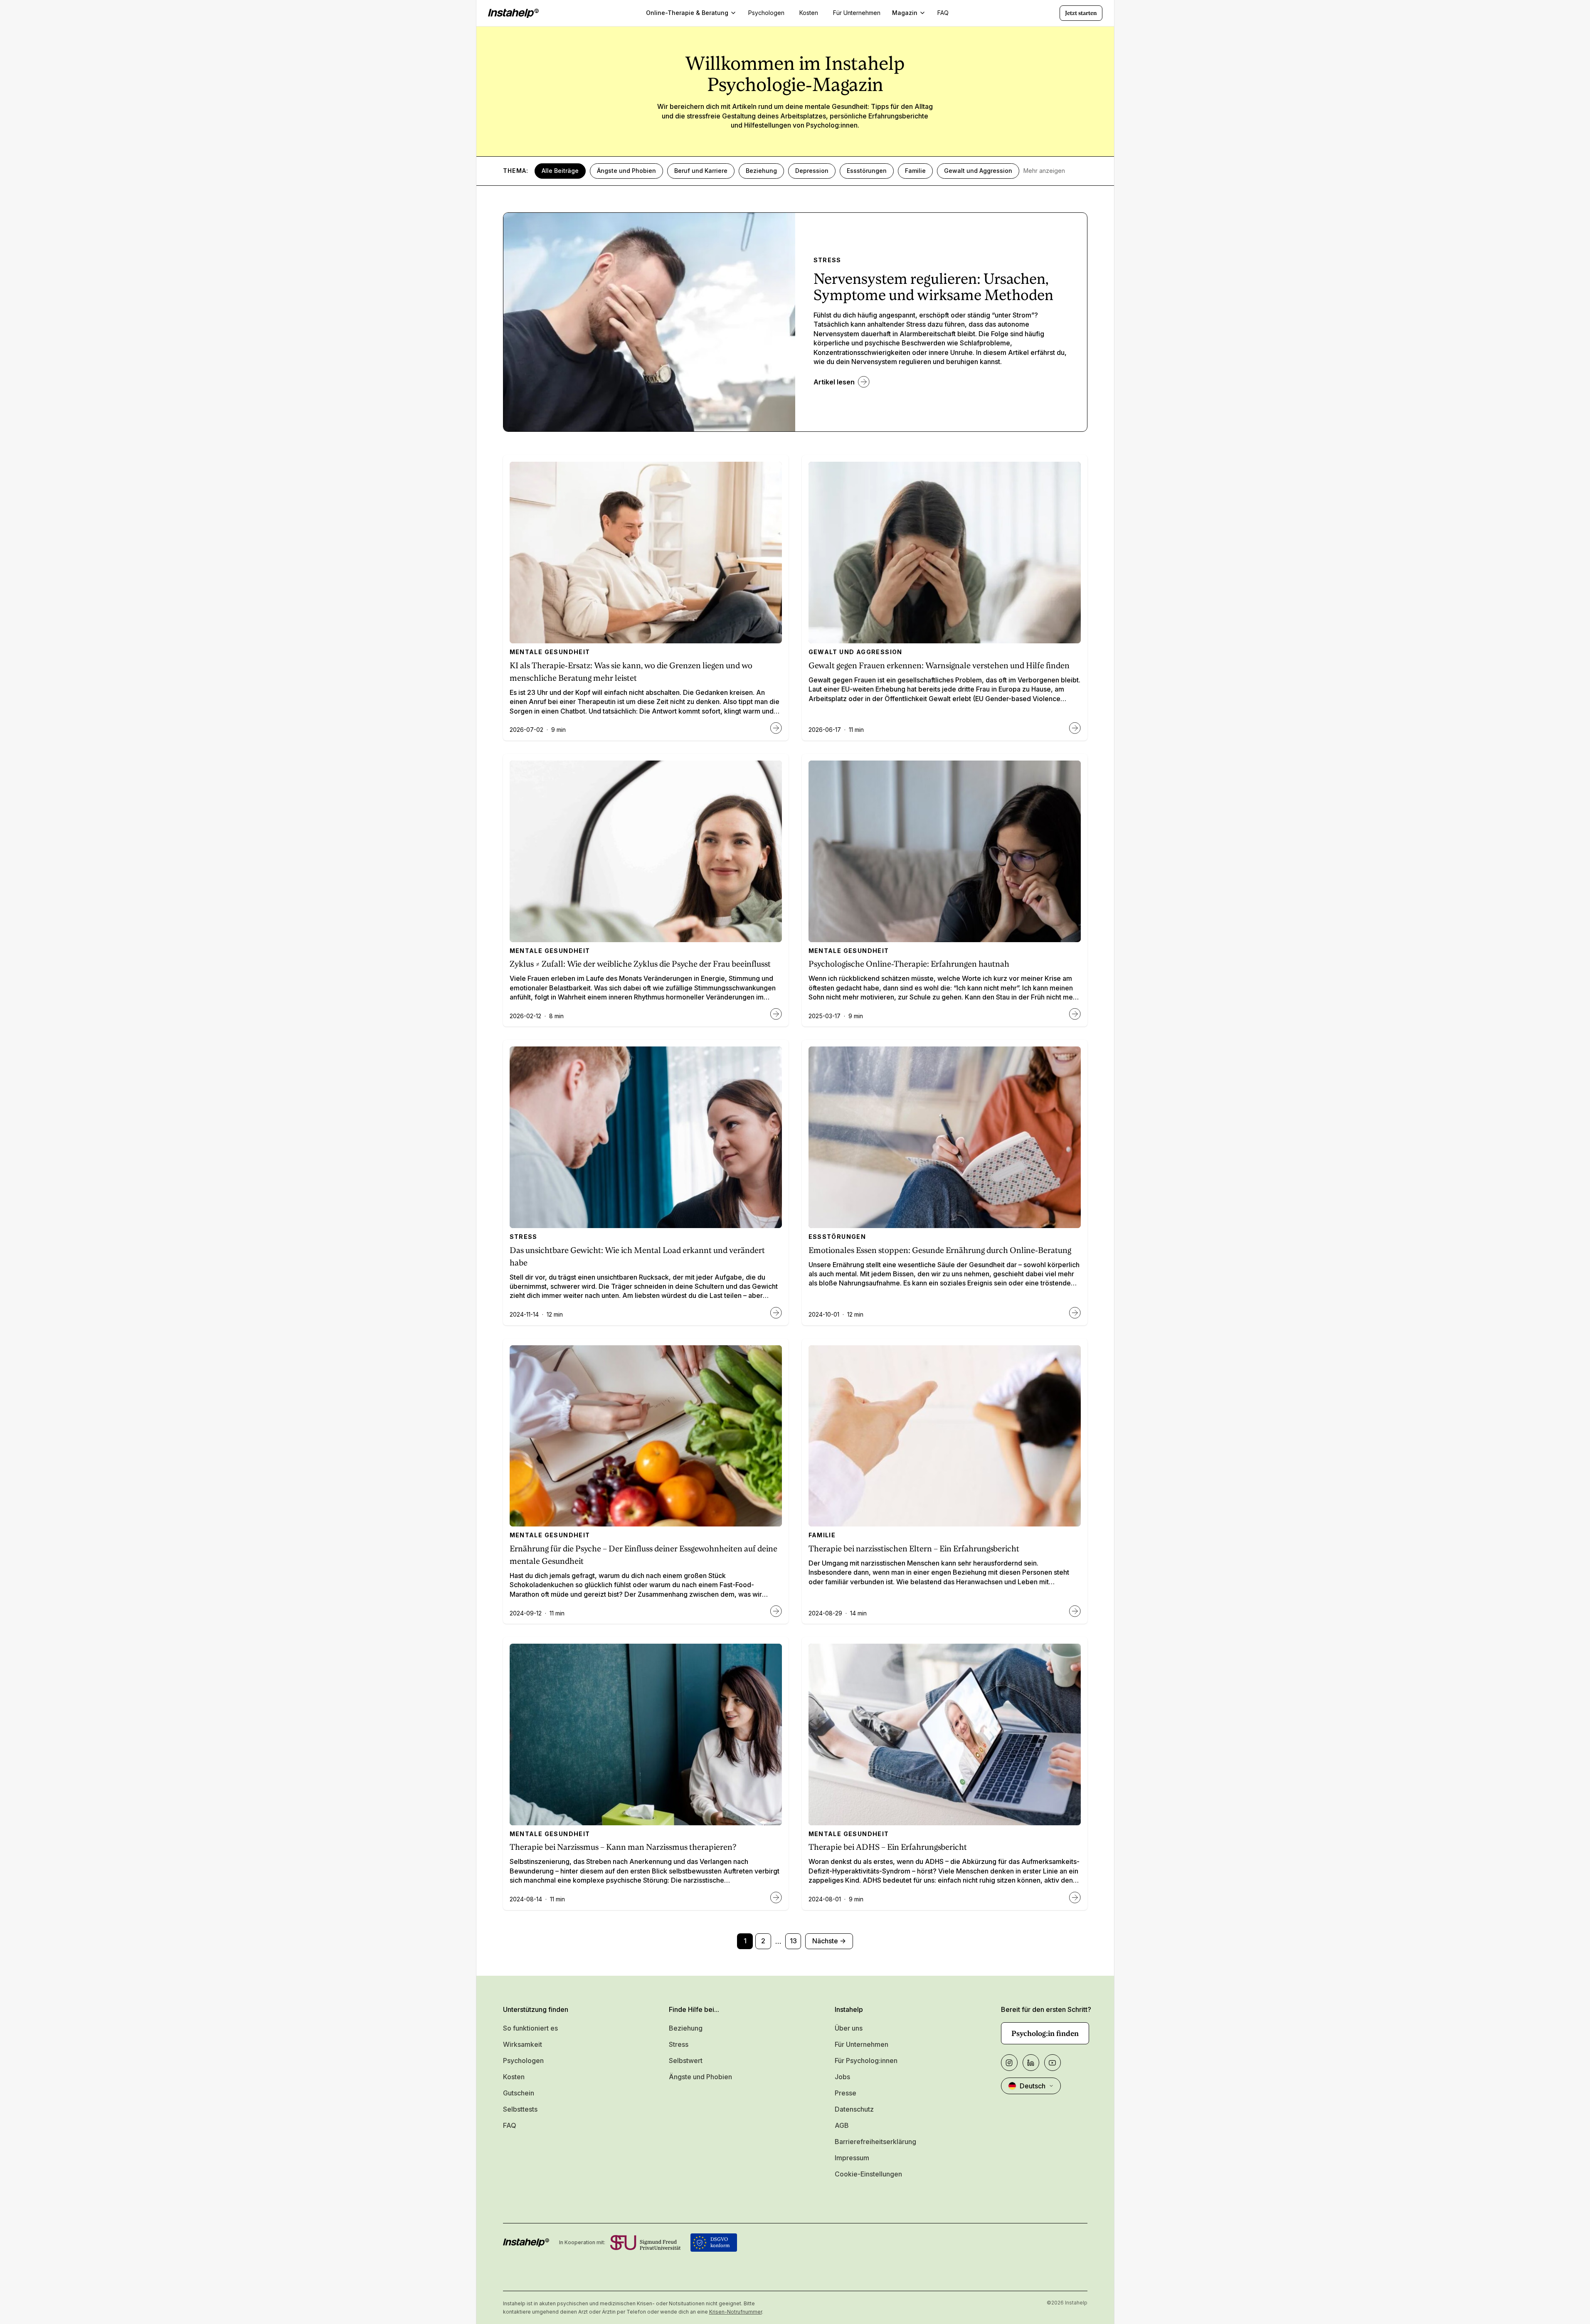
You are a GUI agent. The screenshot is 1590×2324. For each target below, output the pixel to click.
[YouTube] (1053, 2063)
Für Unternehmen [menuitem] (857, 13)
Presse (846, 2093)
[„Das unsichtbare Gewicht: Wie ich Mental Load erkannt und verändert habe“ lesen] (776, 1313)
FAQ (510, 2125)
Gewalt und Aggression (978, 171)
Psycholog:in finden (1045, 2033)
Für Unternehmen (862, 2044)
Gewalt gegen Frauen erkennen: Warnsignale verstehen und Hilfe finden (939, 666)
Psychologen (523, 2061)
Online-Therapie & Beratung (687, 13)
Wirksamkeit (523, 2044)
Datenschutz (854, 2109)
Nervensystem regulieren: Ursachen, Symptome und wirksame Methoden (933, 287)
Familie (915, 171)
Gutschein (519, 2093)
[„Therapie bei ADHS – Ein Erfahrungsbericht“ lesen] (1075, 1898)
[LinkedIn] (1031, 2063)
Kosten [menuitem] (809, 13)
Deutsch (1033, 2086)
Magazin (905, 13)
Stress (679, 2044)
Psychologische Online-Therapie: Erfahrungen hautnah (909, 964)
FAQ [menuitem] (943, 13)
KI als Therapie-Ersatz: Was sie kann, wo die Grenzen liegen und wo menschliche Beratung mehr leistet (631, 672)
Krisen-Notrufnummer (736, 2312)
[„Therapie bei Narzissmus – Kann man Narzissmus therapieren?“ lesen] (776, 1898)
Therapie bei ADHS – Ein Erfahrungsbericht (888, 1847)
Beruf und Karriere (701, 171)
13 (793, 1941)
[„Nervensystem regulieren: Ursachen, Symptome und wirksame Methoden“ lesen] (864, 382)
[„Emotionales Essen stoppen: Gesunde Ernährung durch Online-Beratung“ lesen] (1075, 1313)
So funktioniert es (530, 2028)
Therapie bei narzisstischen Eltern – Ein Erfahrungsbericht (914, 1549)
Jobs (842, 2077)
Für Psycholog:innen (866, 2061)
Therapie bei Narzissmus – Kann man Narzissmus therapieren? (623, 1847)
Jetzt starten (1081, 13)
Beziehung (761, 171)
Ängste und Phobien (626, 171)
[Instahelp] (513, 13)
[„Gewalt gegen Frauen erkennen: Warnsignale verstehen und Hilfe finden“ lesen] (1075, 728)
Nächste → (829, 1941)
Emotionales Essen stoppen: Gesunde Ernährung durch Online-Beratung (940, 1250)
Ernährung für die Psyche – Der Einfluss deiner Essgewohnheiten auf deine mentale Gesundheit (643, 1555)
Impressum (852, 2158)
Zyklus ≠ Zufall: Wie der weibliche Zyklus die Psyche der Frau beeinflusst (640, 964)
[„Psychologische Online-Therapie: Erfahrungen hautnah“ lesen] (1075, 1014)
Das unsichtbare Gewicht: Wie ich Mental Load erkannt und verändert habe (637, 1257)
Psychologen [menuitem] (766, 13)
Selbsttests (520, 2109)
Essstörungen (867, 171)
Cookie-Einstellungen (868, 2174)
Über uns (849, 2028)
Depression (812, 171)
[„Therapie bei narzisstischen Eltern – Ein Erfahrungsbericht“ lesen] (1075, 1611)
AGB (842, 2125)
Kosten (514, 2077)
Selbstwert (686, 2061)
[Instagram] (1009, 2063)
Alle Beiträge (560, 171)
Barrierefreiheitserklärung (875, 2142)
